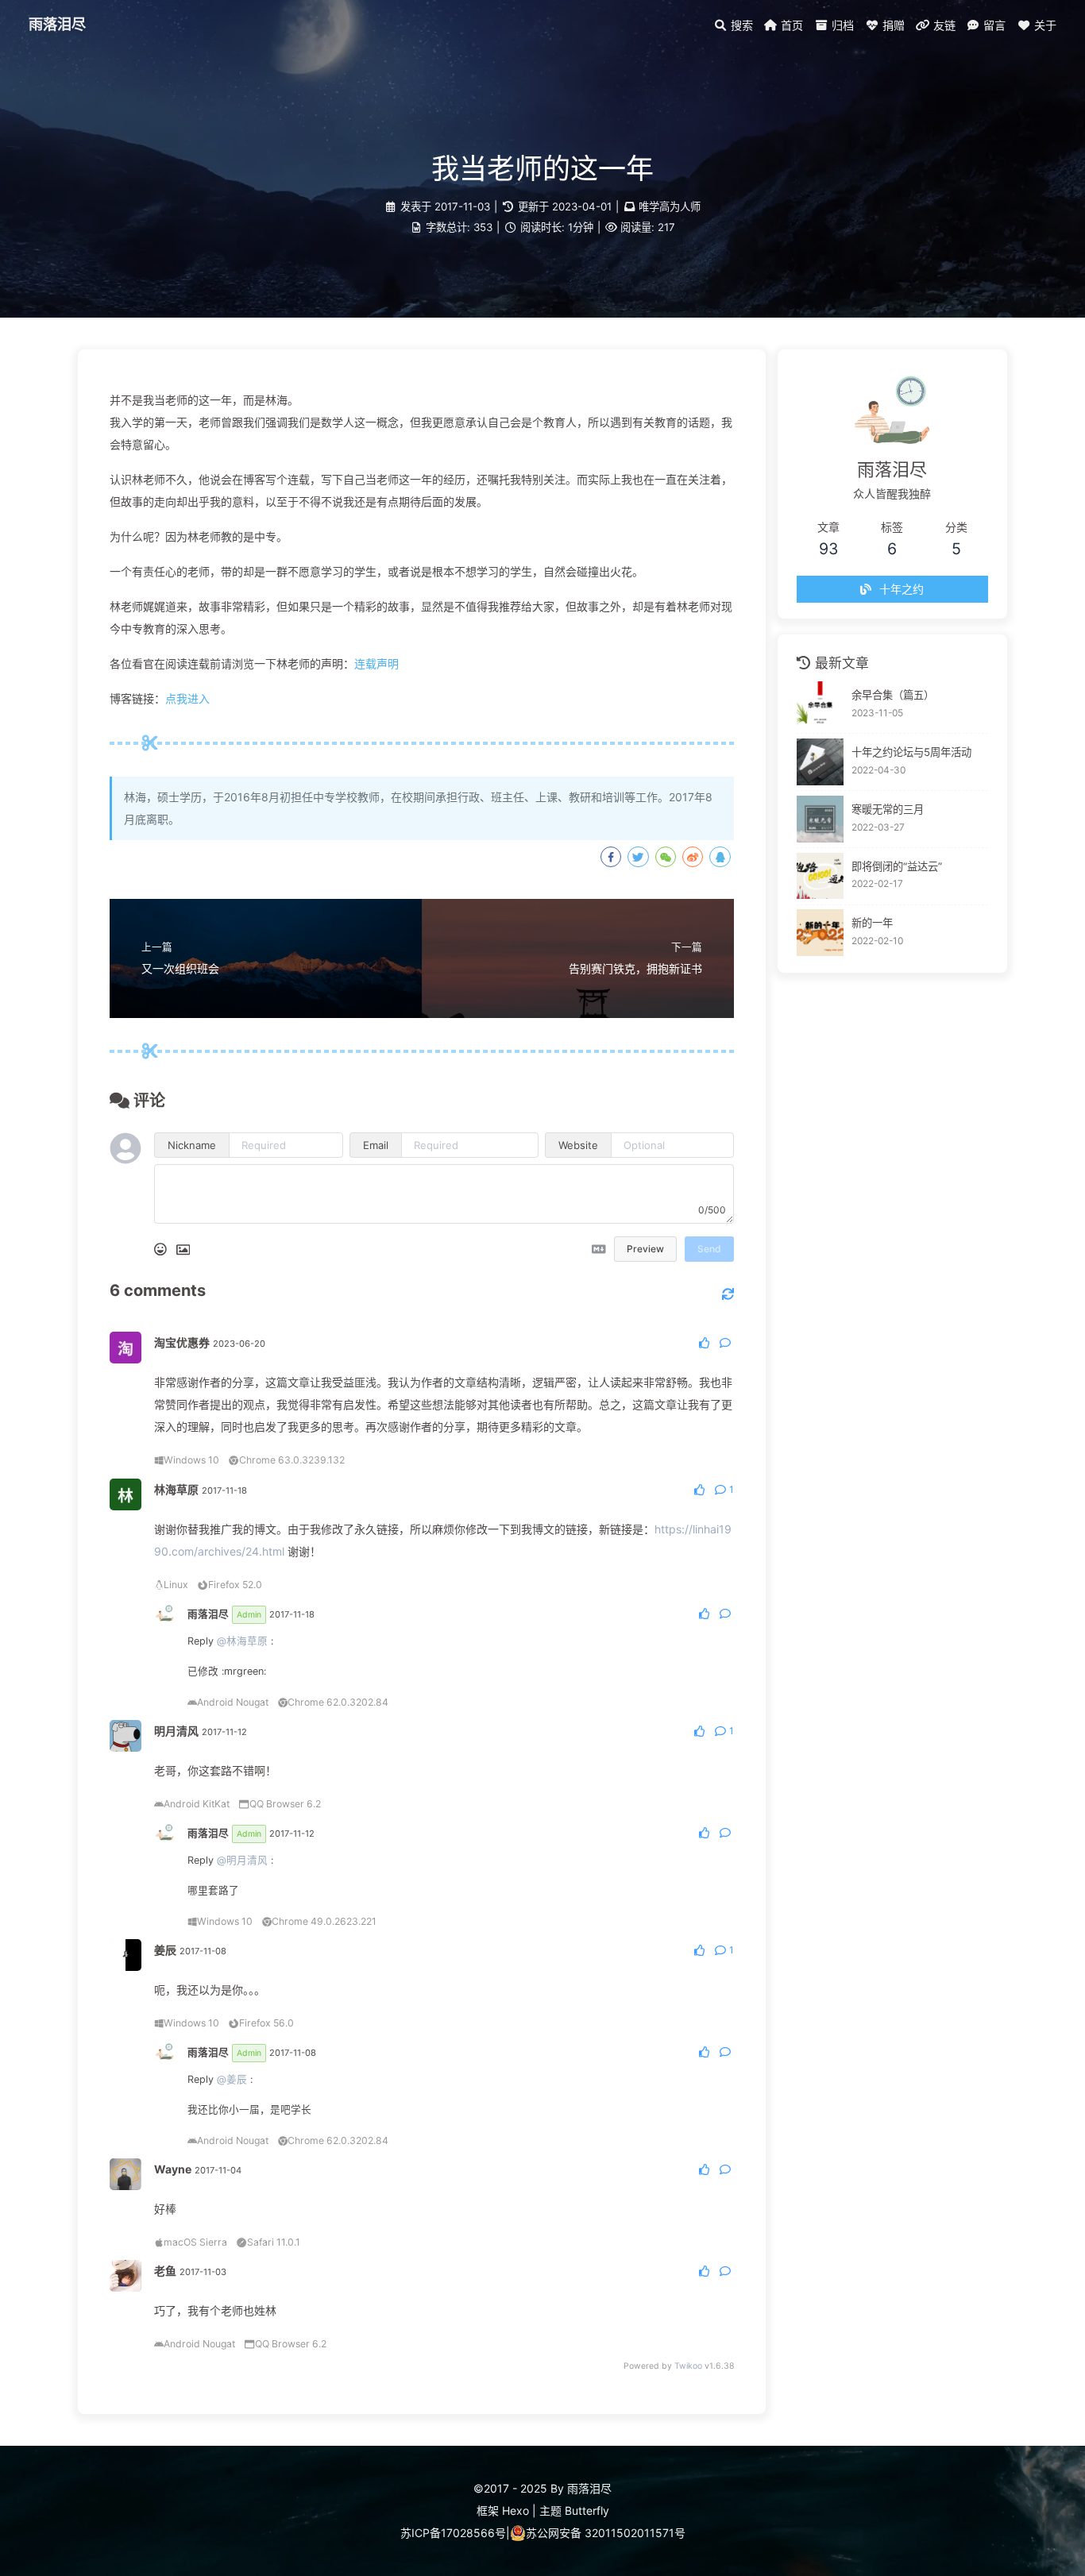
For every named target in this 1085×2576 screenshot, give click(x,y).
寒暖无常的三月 (888, 808)
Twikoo (688, 2366)
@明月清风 (242, 1860)
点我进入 (187, 698)
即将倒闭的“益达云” (897, 866)
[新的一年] (820, 933)
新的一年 (872, 923)
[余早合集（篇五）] (820, 705)
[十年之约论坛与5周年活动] (820, 762)
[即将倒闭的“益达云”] (820, 876)
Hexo (515, 2510)
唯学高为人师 (670, 206)
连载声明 (376, 663)
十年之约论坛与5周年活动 (911, 752)
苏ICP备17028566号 (453, 2533)
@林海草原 (242, 1641)
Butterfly (587, 2510)
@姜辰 (232, 2079)
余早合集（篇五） (893, 695)
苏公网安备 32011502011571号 (606, 2533)
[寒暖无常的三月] (820, 819)
